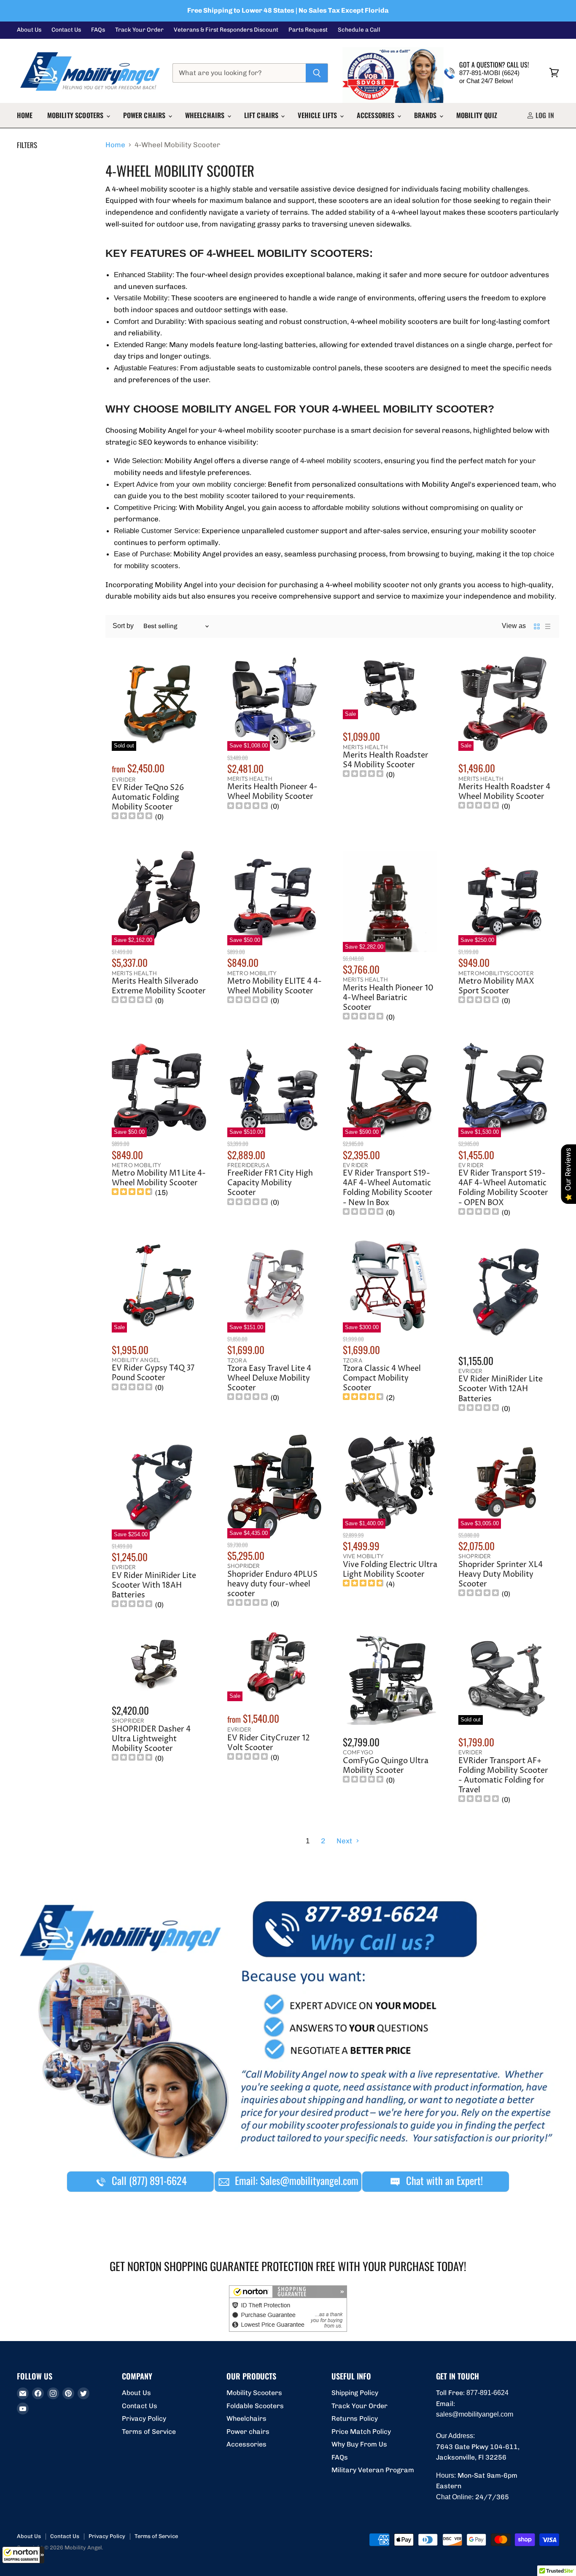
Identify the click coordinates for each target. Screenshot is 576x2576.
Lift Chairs (262, 115)
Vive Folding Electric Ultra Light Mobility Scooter (390, 1570)
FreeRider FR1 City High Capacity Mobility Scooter (270, 1183)
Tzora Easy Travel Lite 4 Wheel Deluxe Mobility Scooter (269, 1378)
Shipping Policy (355, 2393)
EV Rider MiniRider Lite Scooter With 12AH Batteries (501, 1389)
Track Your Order (139, 30)
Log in (544, 115)
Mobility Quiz (477, 115)
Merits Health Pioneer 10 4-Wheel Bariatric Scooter (388, 998)
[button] (23, 2555)
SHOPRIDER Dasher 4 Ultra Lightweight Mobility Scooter (151, 1739)
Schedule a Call (359, 30)
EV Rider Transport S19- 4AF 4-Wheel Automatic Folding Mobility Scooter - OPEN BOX (503, 1188)
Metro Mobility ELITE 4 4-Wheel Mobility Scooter (275, 986)
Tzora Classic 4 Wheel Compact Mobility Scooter (382, 1378)
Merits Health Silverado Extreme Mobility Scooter (159, 986)
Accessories (377, 115)
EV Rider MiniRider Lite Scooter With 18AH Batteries (154, 1586)
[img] (132, 817)
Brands (426, 115)
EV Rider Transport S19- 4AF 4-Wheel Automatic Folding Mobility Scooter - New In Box (388, 1188)
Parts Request (308, 30)
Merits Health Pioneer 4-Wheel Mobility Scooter (272, 792)
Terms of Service (149, 2432)
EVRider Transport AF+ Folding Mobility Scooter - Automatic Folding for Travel (503, 1776)
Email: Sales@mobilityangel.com (295, 2180)
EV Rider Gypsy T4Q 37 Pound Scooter (153, 1373)
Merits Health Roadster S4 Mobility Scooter (386, 760)
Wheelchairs (206, 115)
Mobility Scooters (76, 115)
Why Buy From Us (359, 2444)
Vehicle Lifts (318, 115)
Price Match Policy (361, 2432)
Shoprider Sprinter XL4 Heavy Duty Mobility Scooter (501, 1575)
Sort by (123, 626)
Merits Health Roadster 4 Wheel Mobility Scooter (504, 792)
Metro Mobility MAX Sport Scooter (496, 986)
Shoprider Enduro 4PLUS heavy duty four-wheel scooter (272, 1584)
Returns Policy (355, 2418)
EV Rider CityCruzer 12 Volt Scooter (269, 1743)
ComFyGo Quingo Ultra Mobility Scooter (386, 1766)
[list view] (548, 626)
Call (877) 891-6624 (148, 2180)
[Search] (317, 73)
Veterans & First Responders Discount (226, 30)
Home (25, 115)
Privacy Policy (144, 2418)
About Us (29, 30)
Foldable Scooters (255, 2406)
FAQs (98, 30)
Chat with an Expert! (443, 2180)
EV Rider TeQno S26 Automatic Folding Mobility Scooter (148, 798)
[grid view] (537, 626)
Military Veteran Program (373, 2470)
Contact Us (66, 30)
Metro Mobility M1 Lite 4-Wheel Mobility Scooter (159, 1178)
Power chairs (145, 115)
